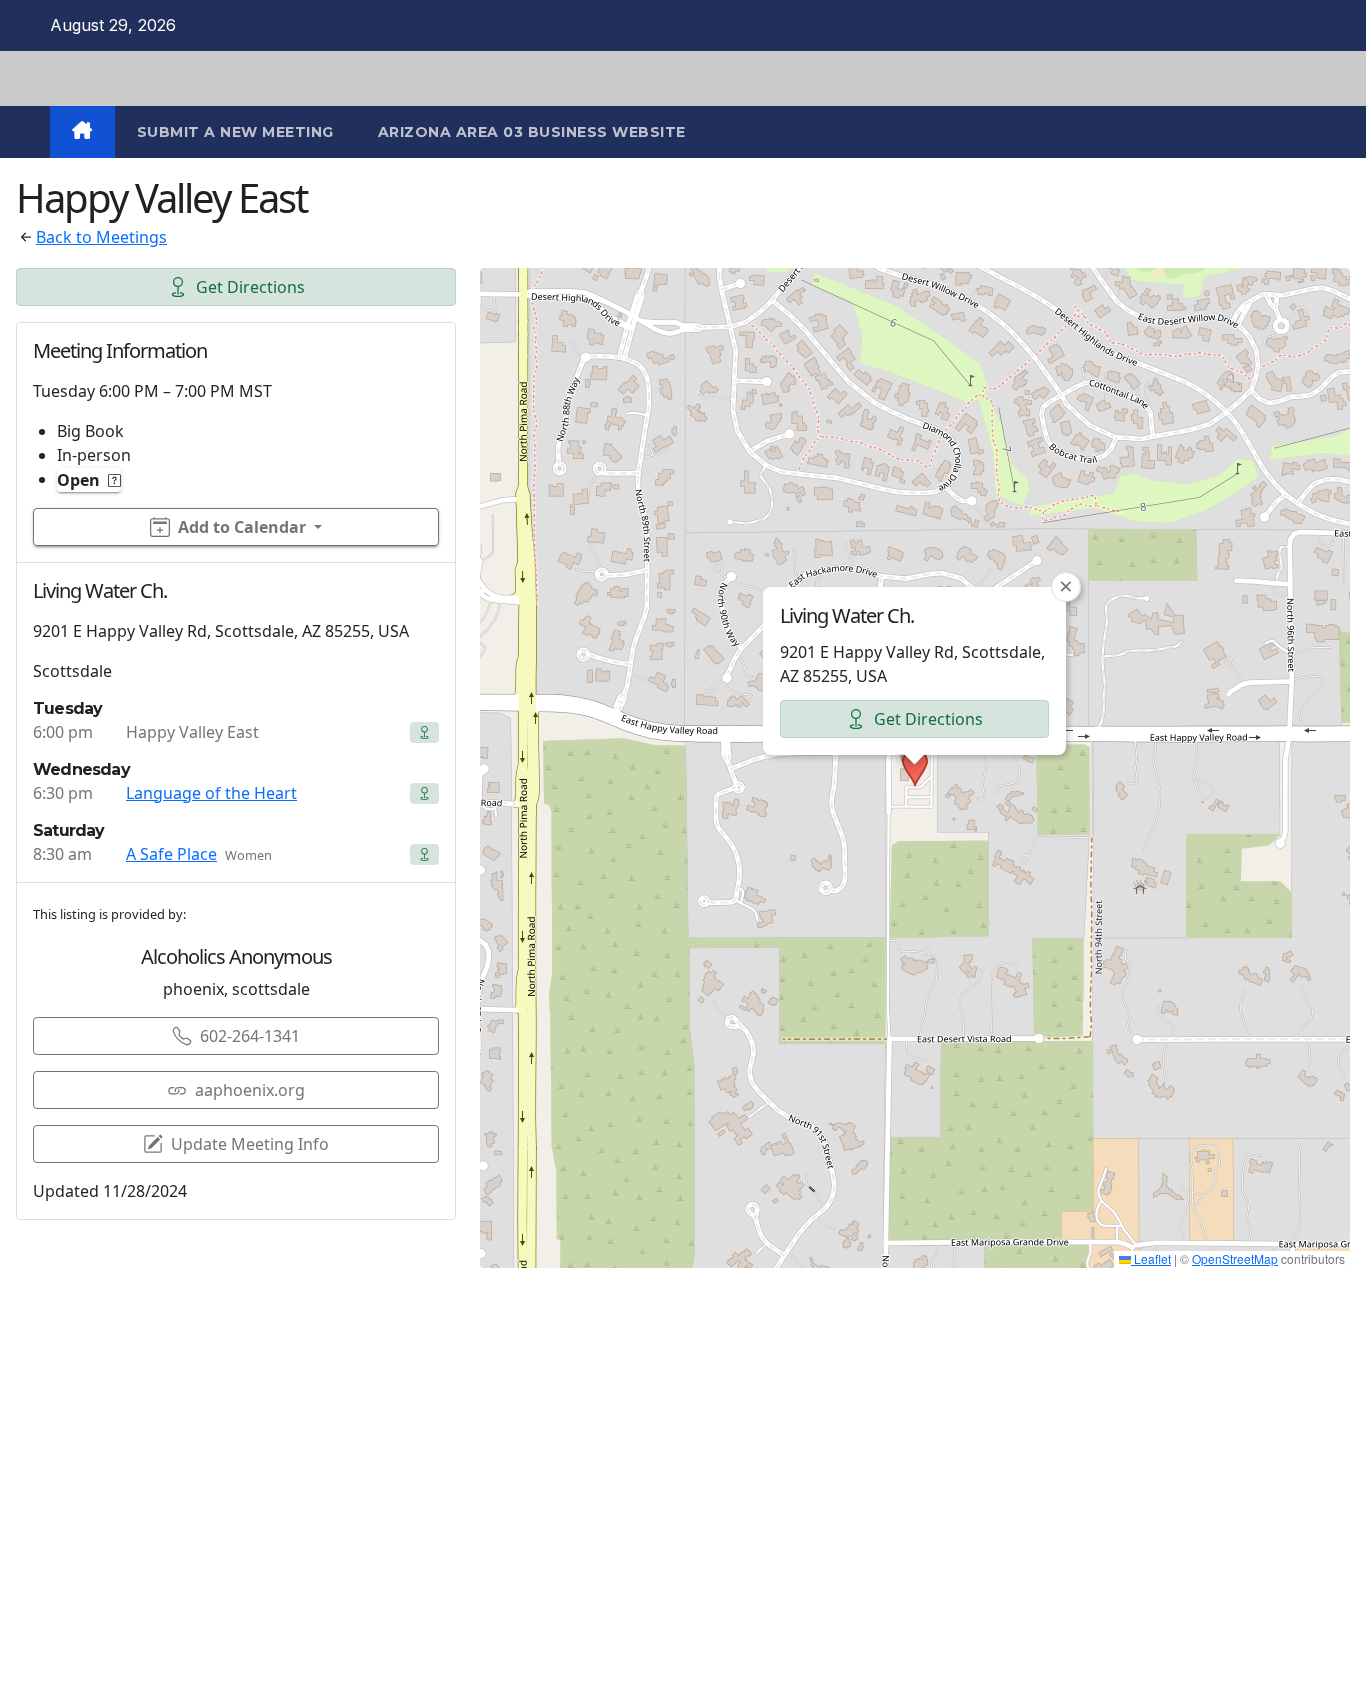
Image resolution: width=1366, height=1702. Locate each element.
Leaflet (1151, 1258)
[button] (915, 768)
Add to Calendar (242, 527)
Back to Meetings (101, 237)
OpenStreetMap (1235, 1258)
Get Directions (250, 287)
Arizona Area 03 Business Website (532, 132)
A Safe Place (171, 854)
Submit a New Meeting (235, 132)
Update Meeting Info (250, 1144)
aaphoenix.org (250, 1090)
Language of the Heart (211, 793)
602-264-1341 (250, 1036)
